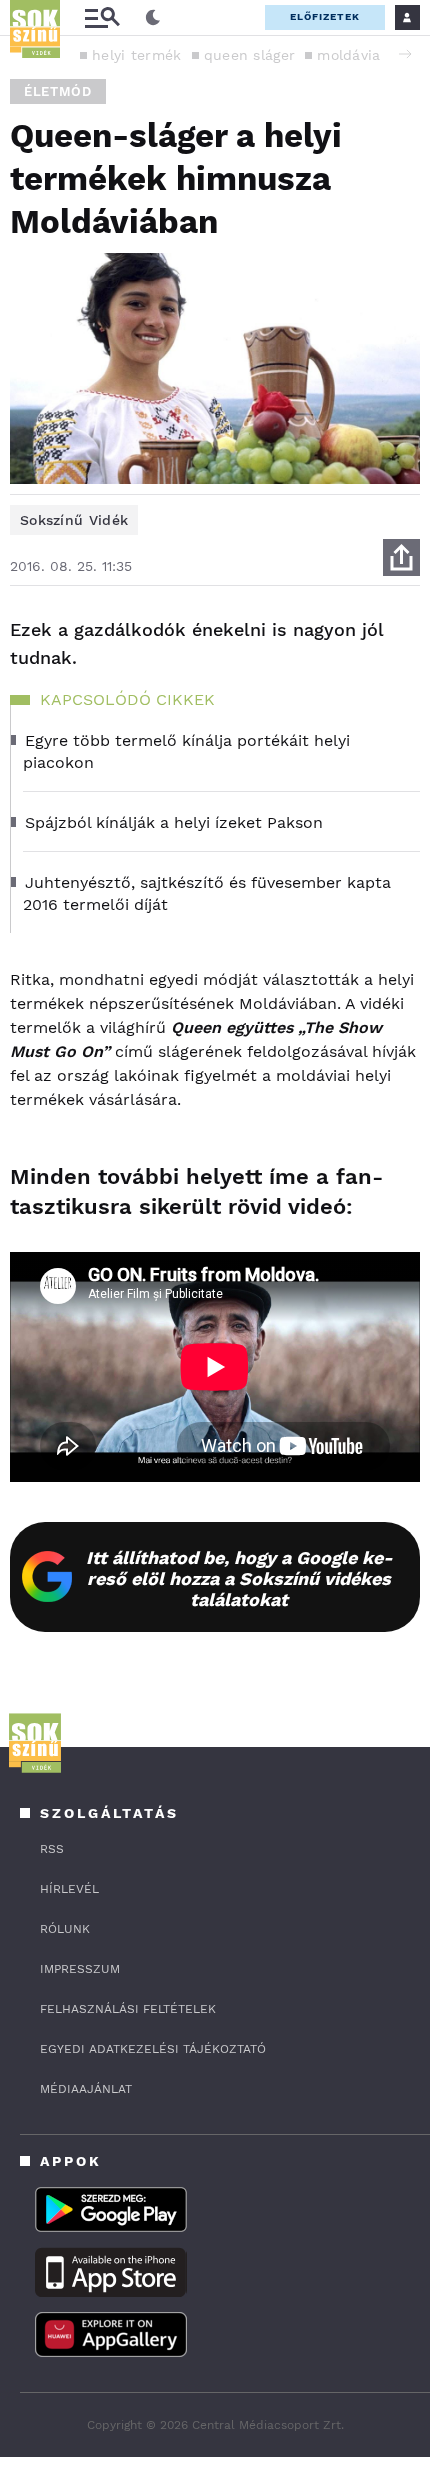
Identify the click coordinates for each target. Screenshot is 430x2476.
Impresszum (80, 1969)
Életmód (58, 91)
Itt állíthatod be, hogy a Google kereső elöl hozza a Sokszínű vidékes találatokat (239, 1578)
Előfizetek (325, 16)
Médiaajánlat (86, 2089)
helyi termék (137, 55)
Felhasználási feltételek (128, 2009)
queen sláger (250, 55)
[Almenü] (102, 17)
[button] (405, 54)
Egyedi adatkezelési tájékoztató (153, 2049)
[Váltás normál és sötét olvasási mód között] (153, 18)
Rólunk (65, 1929)
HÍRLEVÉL (69, 1889)
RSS (52, 1849)
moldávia (348, 55)
